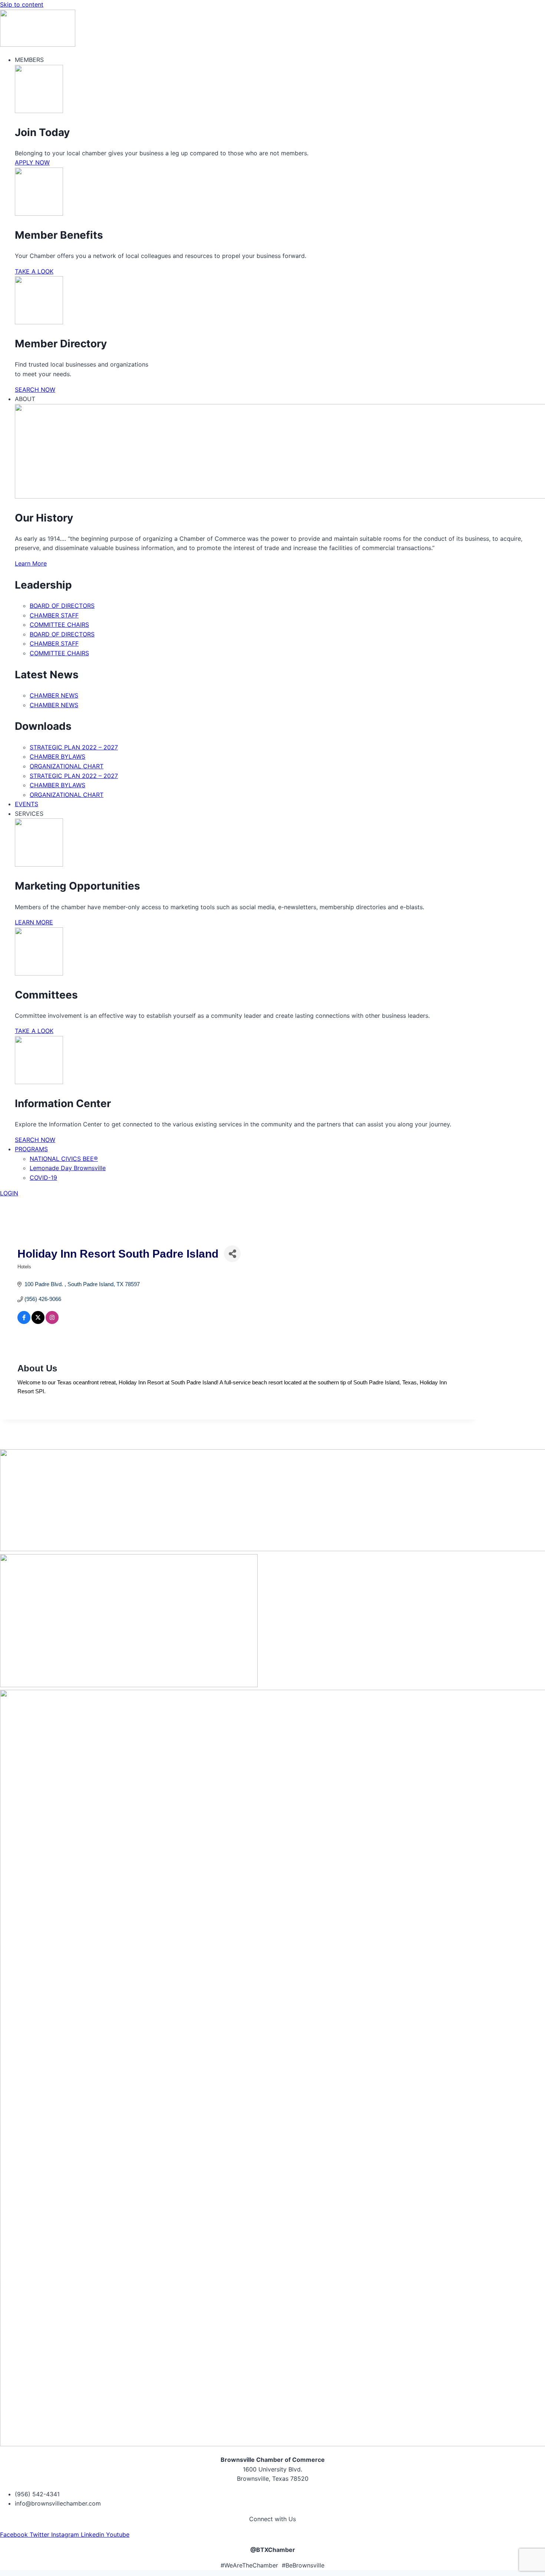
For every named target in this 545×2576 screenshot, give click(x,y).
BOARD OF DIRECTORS (62, 606)
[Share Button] (232, 1254)
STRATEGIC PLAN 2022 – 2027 (74, 747)
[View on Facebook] (24, 1322)
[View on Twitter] (38, 1322)
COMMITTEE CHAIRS (59, 625)
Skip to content (22, 4)
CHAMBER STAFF (54, 615)
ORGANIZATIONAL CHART (67, 766)
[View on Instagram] (52, 1322)
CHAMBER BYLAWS (57, 756)
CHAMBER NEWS (54, 695)
